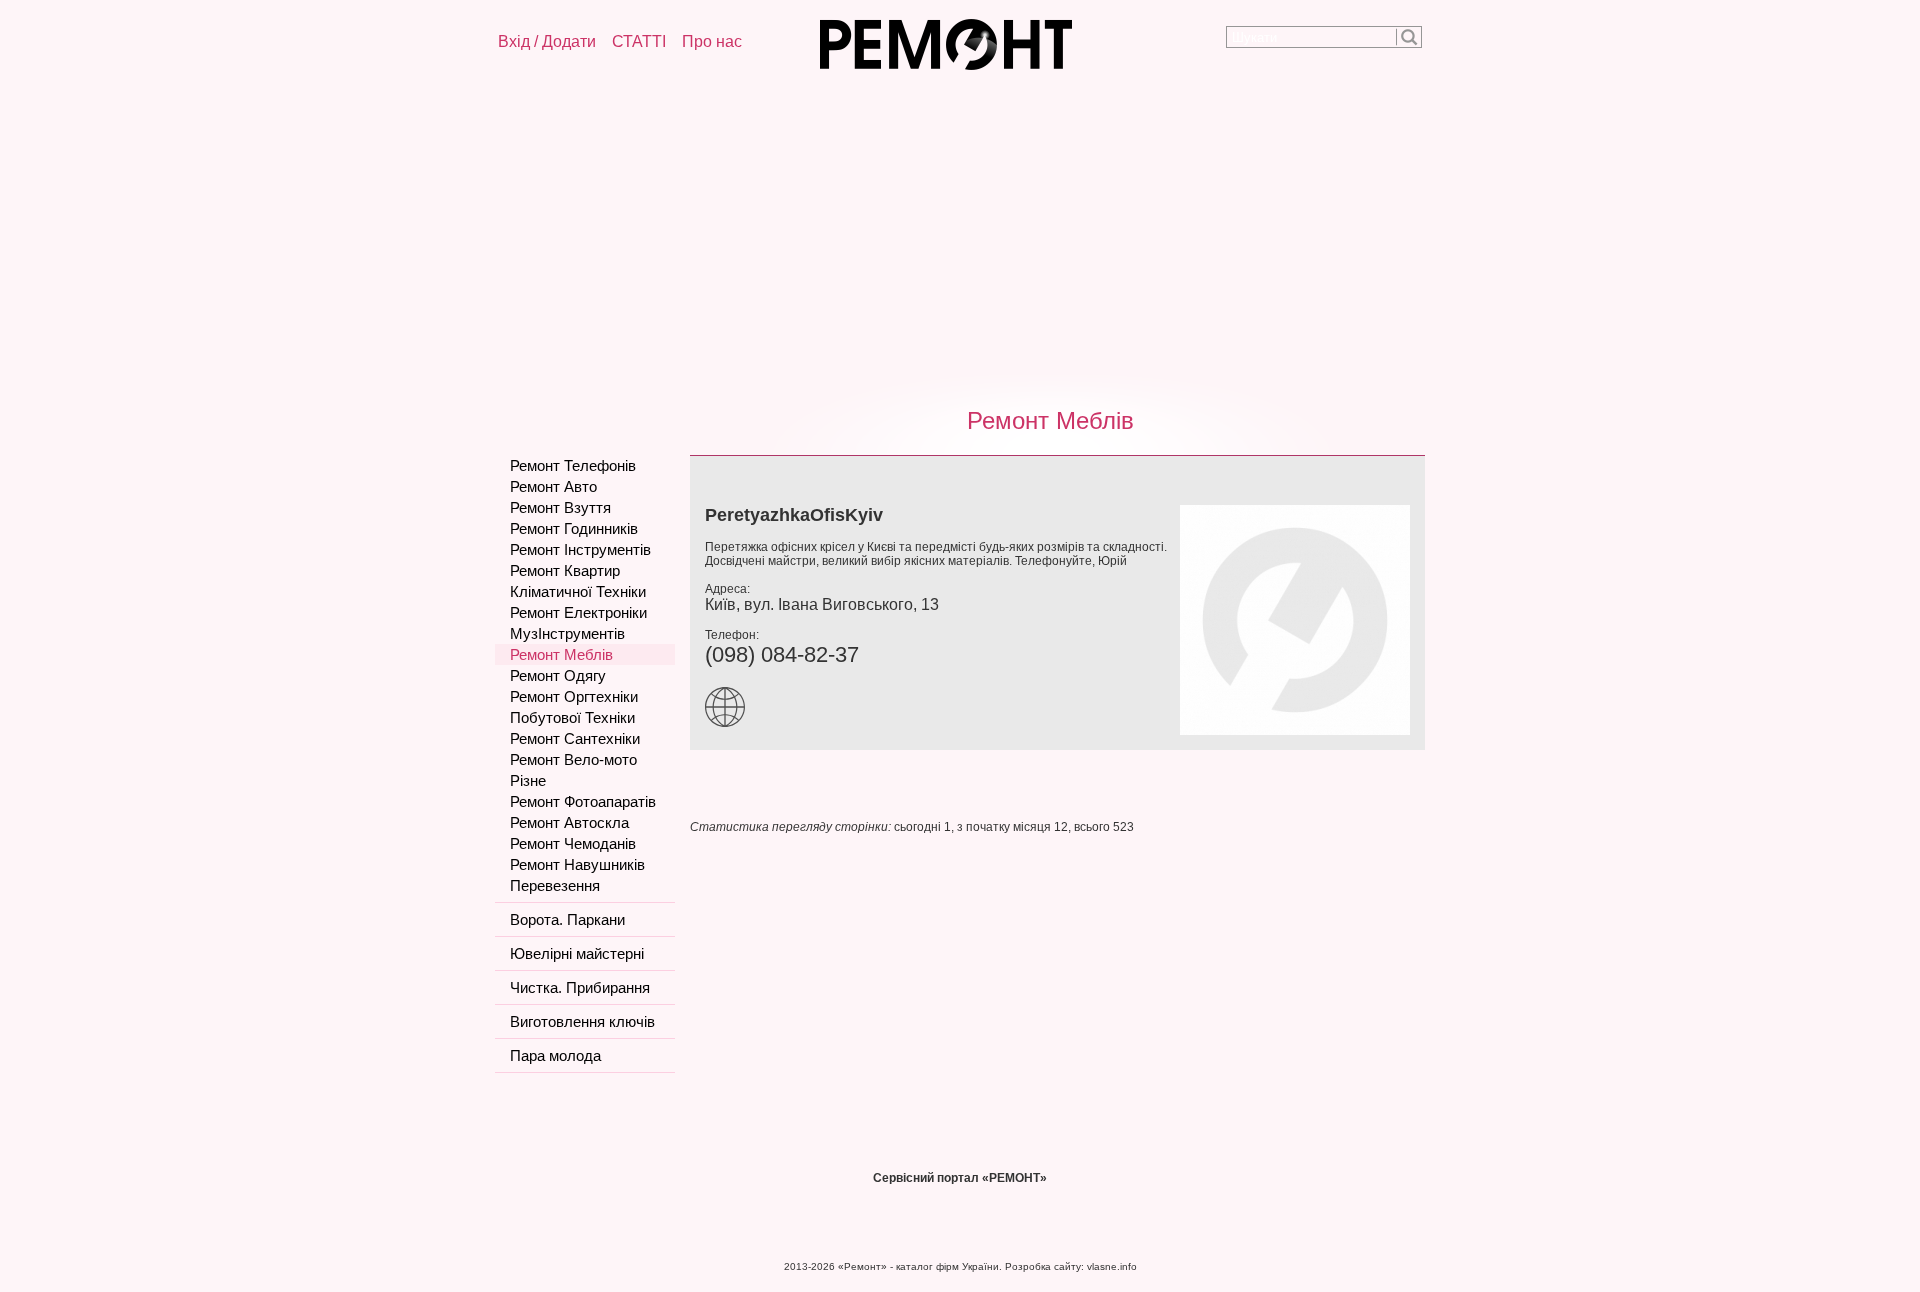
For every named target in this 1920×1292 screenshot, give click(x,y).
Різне (528, 780)
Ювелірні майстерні (577, 953)
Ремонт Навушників (577, 864)
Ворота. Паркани (567, 919)
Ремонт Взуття (560, 507)
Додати (569, 41)
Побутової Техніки (572, 717)
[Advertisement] (960, 235)
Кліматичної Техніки (578, 591)
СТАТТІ (639, 41)
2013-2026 (809, 1266)
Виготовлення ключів (582, 1021)
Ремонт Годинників (574, 528)
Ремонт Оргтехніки (574, 696)
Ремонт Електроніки (578, 612)
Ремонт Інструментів (580, 549)
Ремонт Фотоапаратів (583, 801)
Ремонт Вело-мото (573, 759)
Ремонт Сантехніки (575, 738)
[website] (730, 723)
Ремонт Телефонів (573, 465)
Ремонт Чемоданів (573, 843)
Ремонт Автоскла (569, 822)
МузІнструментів (567, 633)
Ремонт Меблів (1050, 420)
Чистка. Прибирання (580, 987)
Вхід (514, 41)
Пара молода (555, 1055)
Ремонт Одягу (558, 675)
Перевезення (555, 885)
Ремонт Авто (553, 486)
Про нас (712, 41)
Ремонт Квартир (565, 570)
